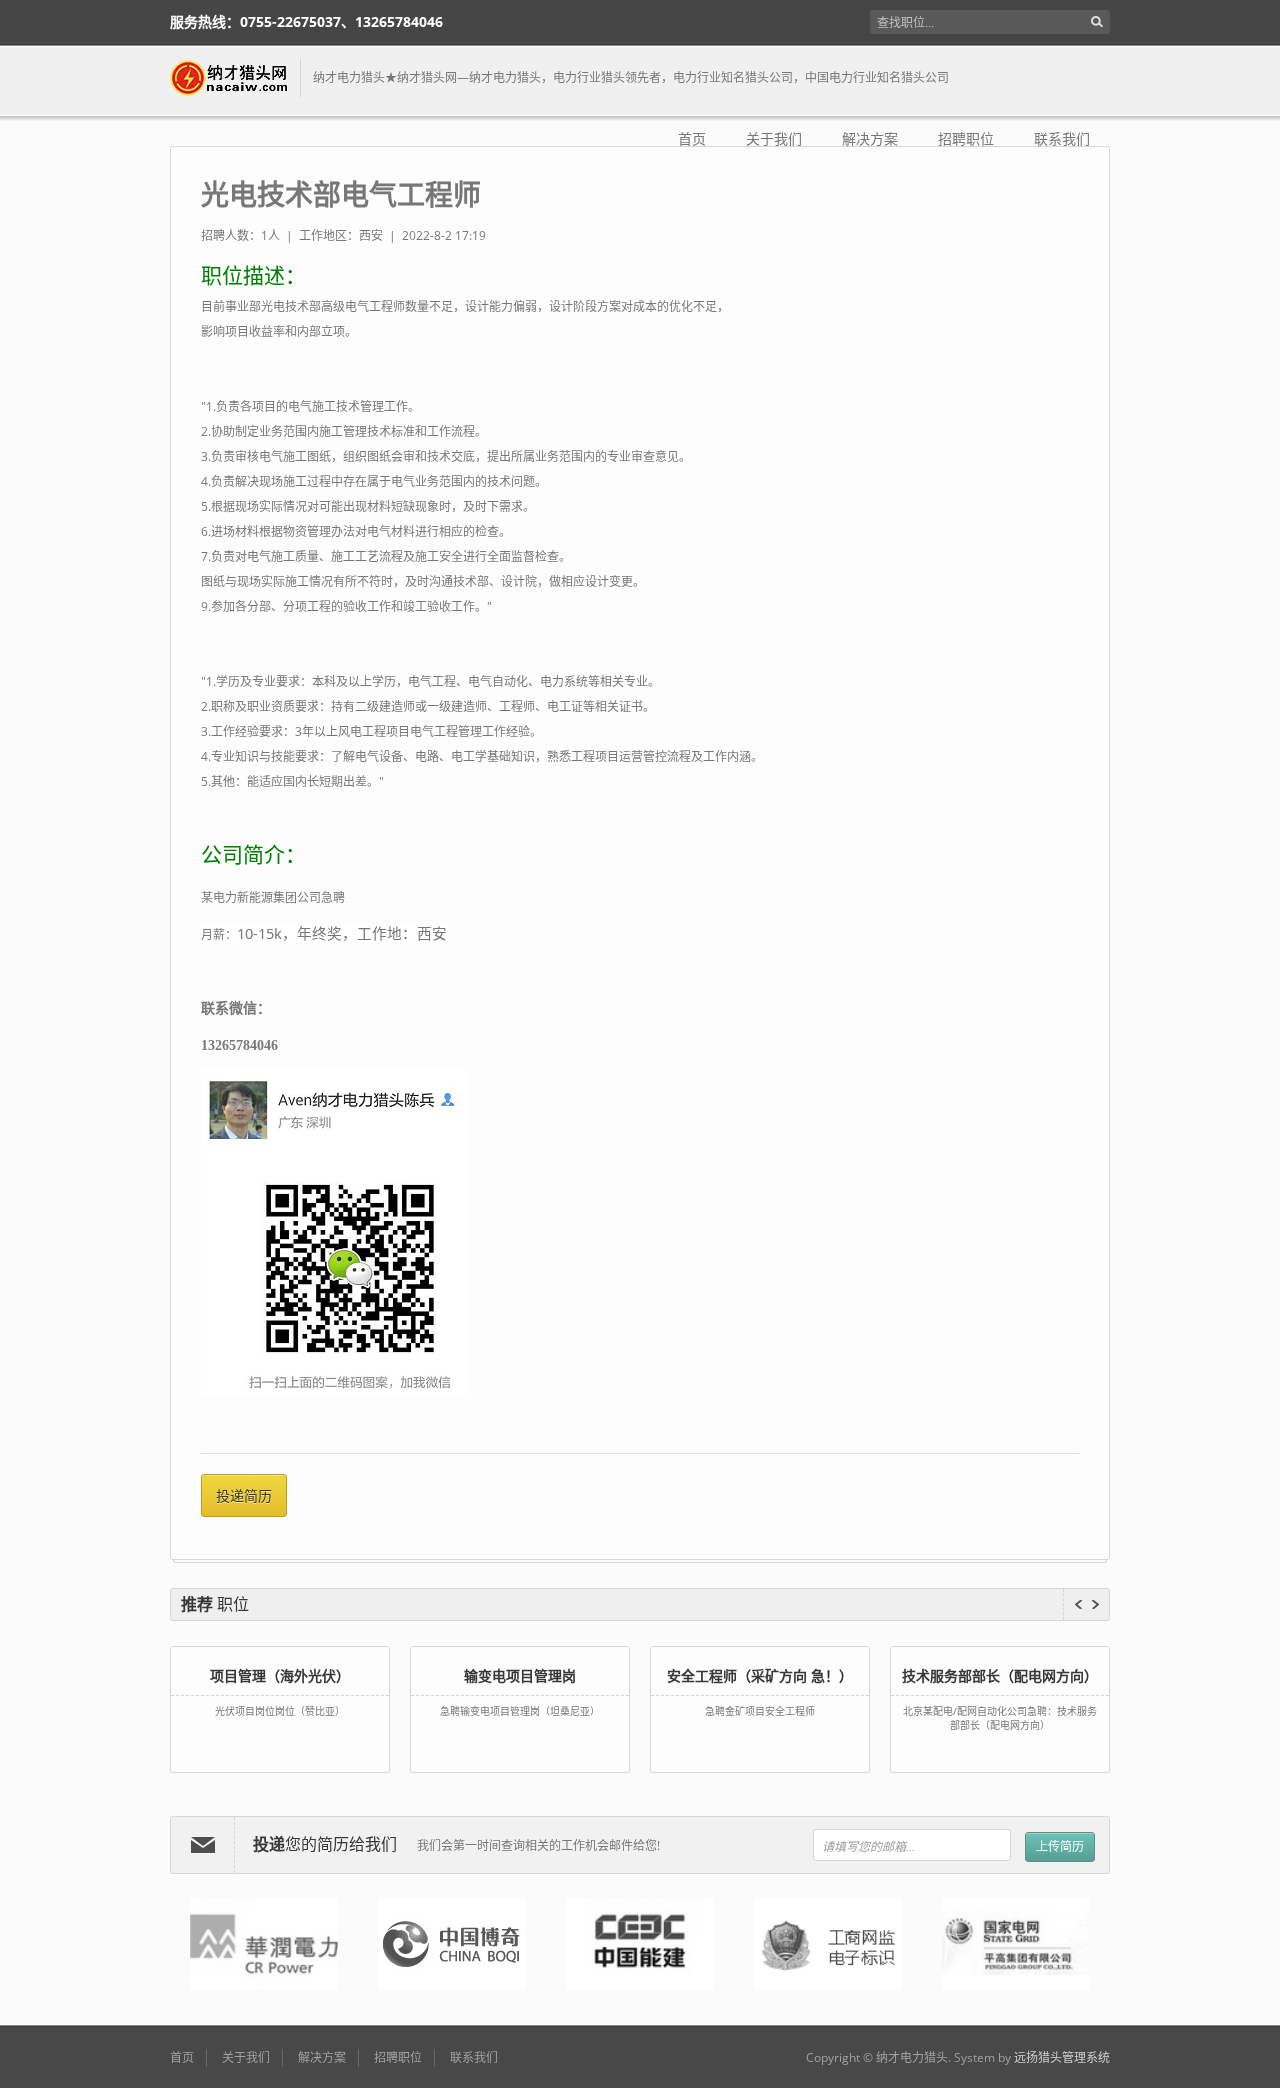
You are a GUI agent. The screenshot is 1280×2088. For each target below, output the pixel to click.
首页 (692, 139)
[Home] (235, 78)
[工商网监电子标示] (828, 1944)
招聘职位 (966, 139)
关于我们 (774, 139)
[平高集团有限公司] (1016, 1944)
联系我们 (1062, 139)
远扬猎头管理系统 (1062, 2057)
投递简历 (244, 1495)
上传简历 (1060, 1846)
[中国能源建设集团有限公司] (640, 1944)
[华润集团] (264, 1944)
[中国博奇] (452, 1944)
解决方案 (870, 139)
